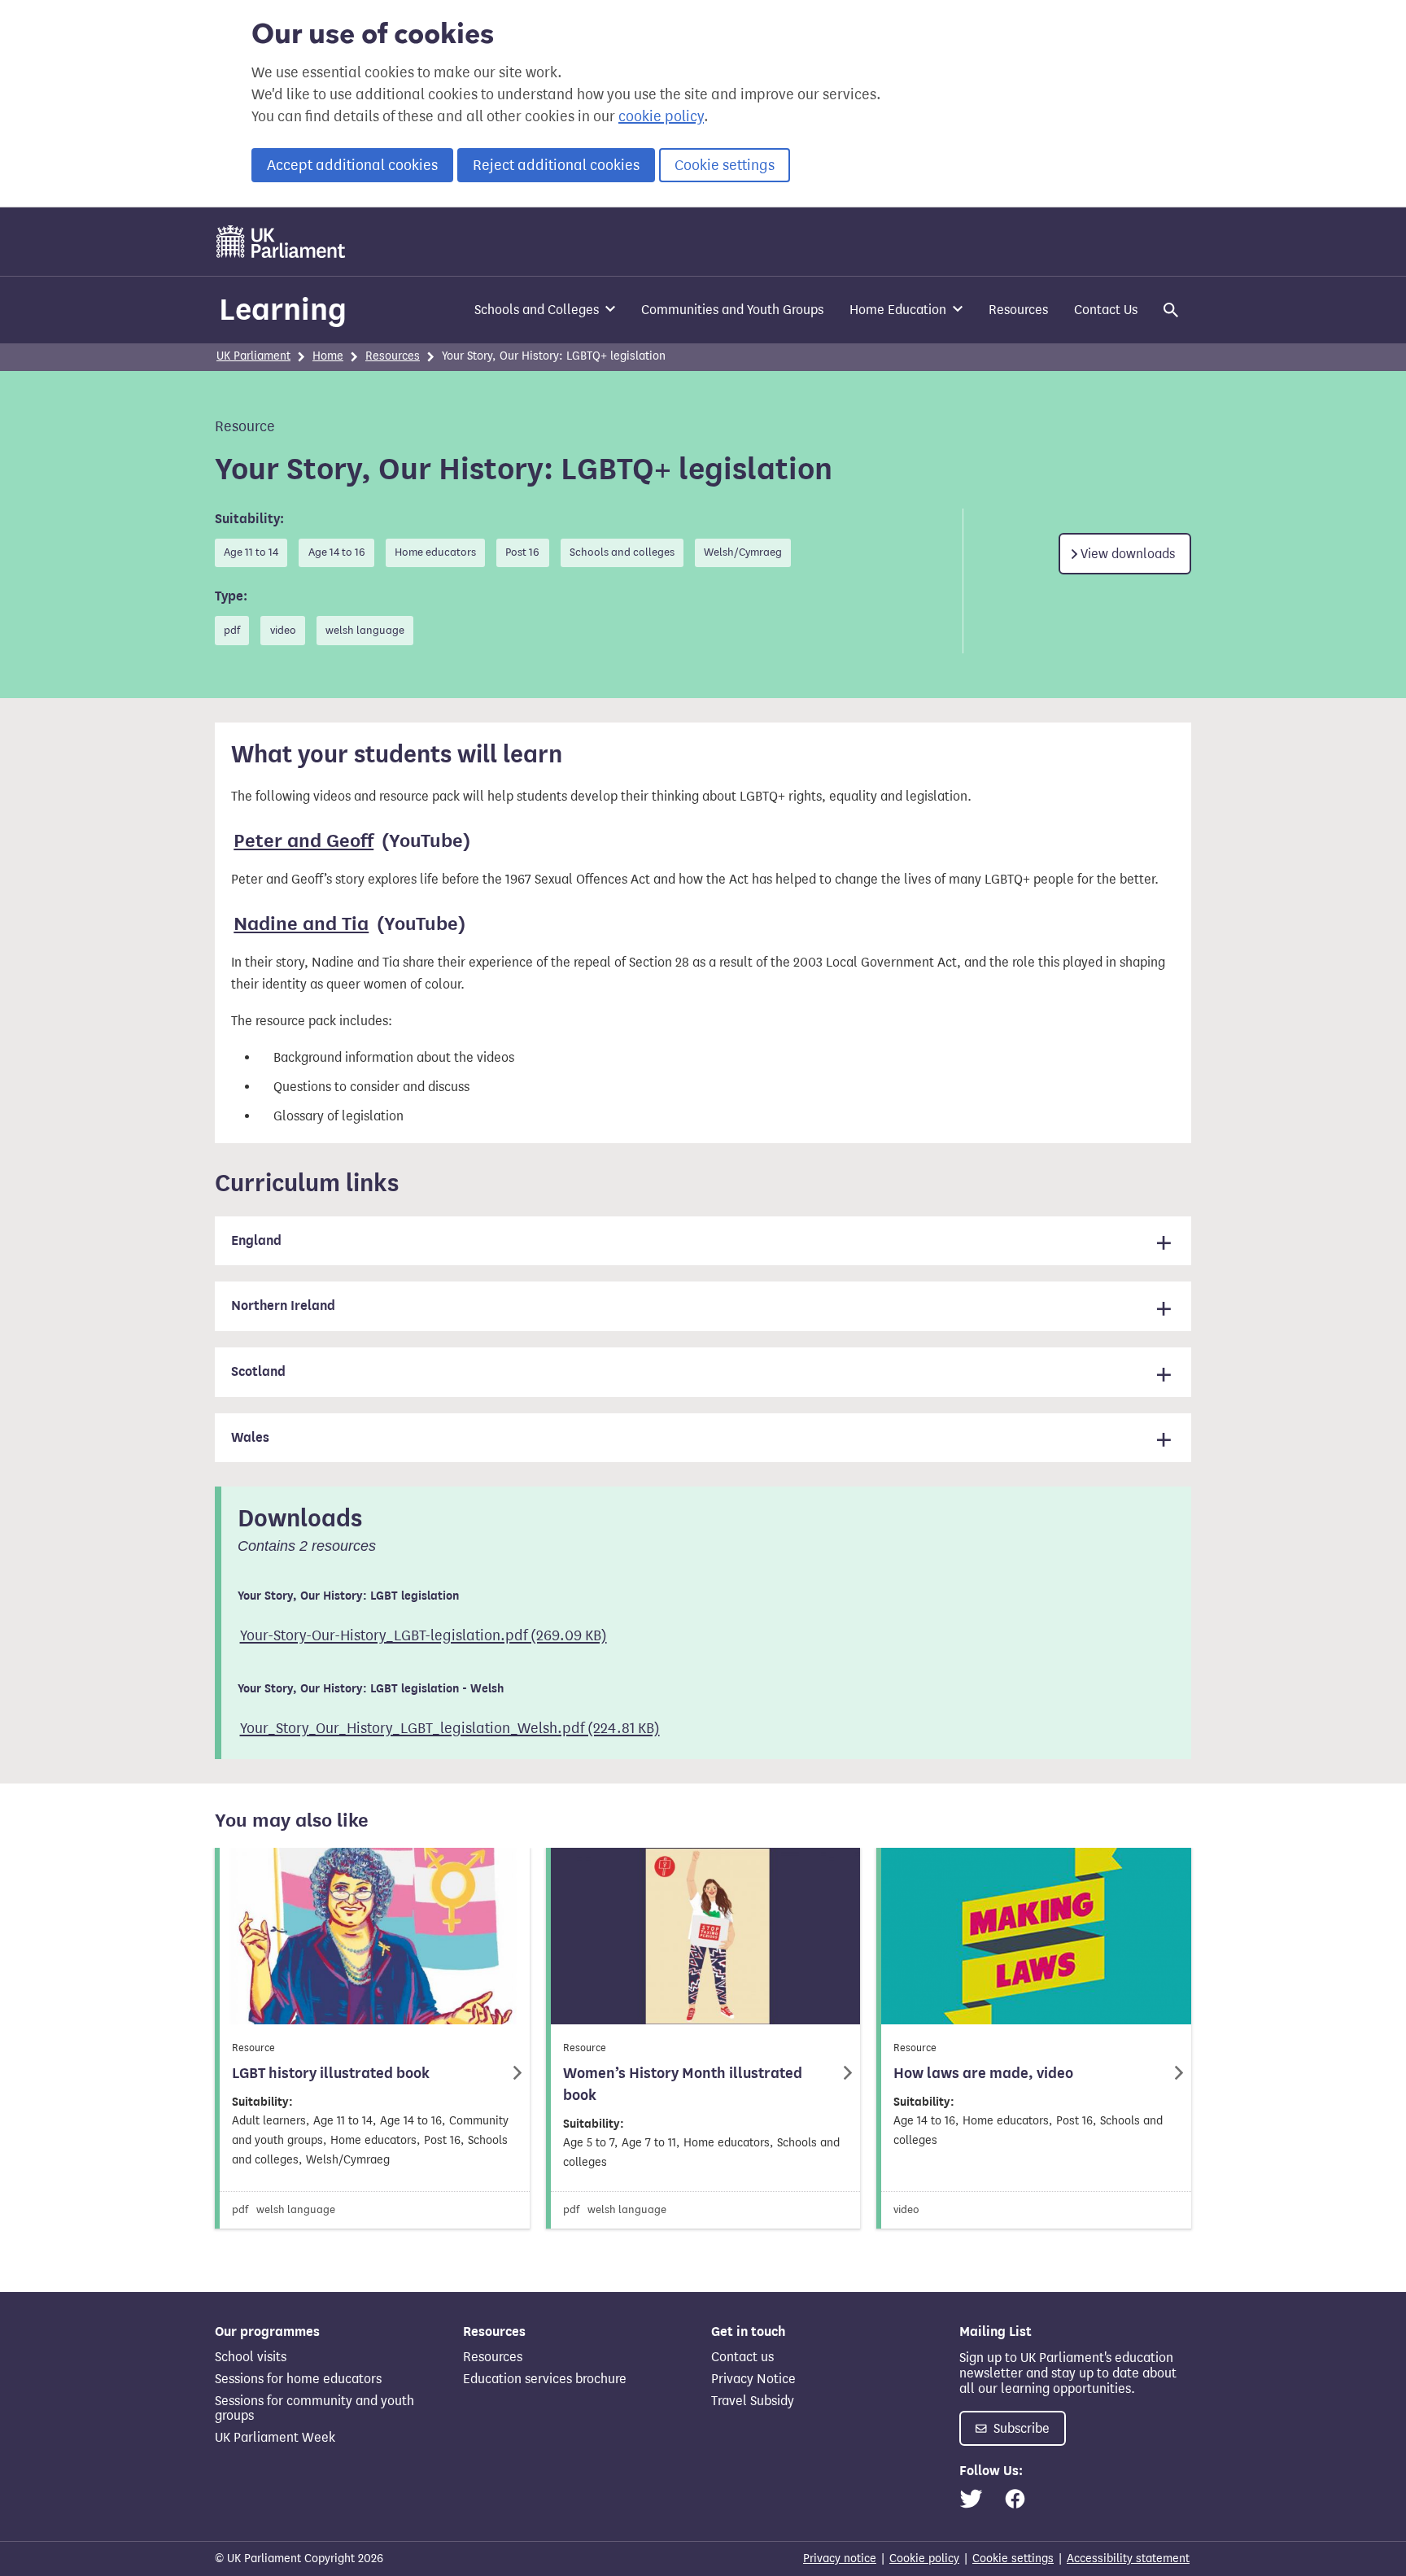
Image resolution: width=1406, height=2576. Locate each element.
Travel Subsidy (753, 2401)
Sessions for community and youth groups (314, 2408)
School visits (251, 2357)
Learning (283, 309)
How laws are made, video (983, 2073)
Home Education (898, 310)
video (283, 631)
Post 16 (522, 552)
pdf (232, 631)
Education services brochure (545, 2379)
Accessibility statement (1128, 2559)
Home (328, 356)
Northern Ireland (283, 1306)
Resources (1018, 310)
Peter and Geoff (303, 841)
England (256, 1241)
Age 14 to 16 (337, 552)
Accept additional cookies (352, 165)
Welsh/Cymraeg (743, 552)
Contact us (742, 2357)
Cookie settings (725, 165)
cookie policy (661, 116)
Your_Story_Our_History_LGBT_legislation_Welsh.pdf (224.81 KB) (450, 1728)
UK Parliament (253, 356)
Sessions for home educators (298, 2379)
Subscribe (1020, 2428)
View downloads (1128, 554)
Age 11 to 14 (251, 552)
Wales (250, 1438)
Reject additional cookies (556, 165)
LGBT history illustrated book (331, 2073)
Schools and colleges (622, 552)
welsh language (365, 631)
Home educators (435, 552)
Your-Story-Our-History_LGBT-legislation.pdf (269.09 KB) (424, 1635)
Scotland (258, 1372)
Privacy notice (840, 2559)
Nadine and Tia (301, 924)
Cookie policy (924, 2559)
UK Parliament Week (275, 2437)
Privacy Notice (753, 2379)
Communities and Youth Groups (732, 310)
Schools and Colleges (537, 310)
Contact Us (1106, 310)
